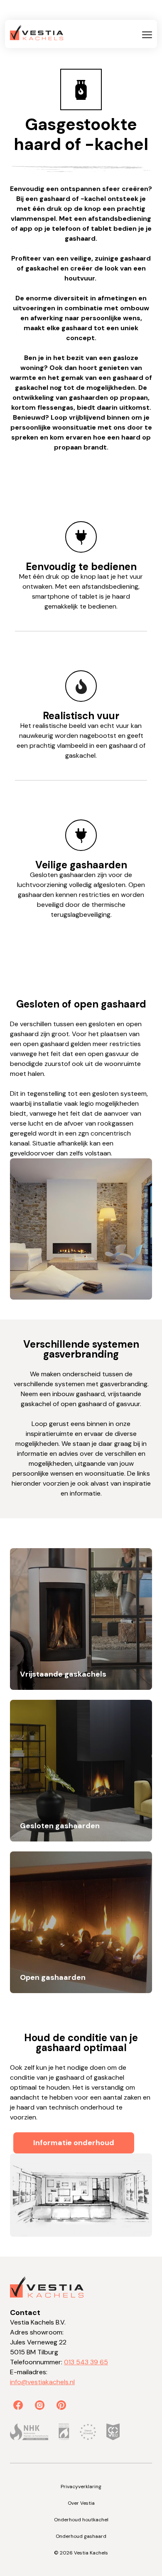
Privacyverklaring (81, 2487)
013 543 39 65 (86, 2362)
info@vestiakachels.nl (42, 2382)
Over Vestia (81, 2503)
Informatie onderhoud (74, 2143)
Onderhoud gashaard (81, 2536)
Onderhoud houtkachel (81, 2520)
